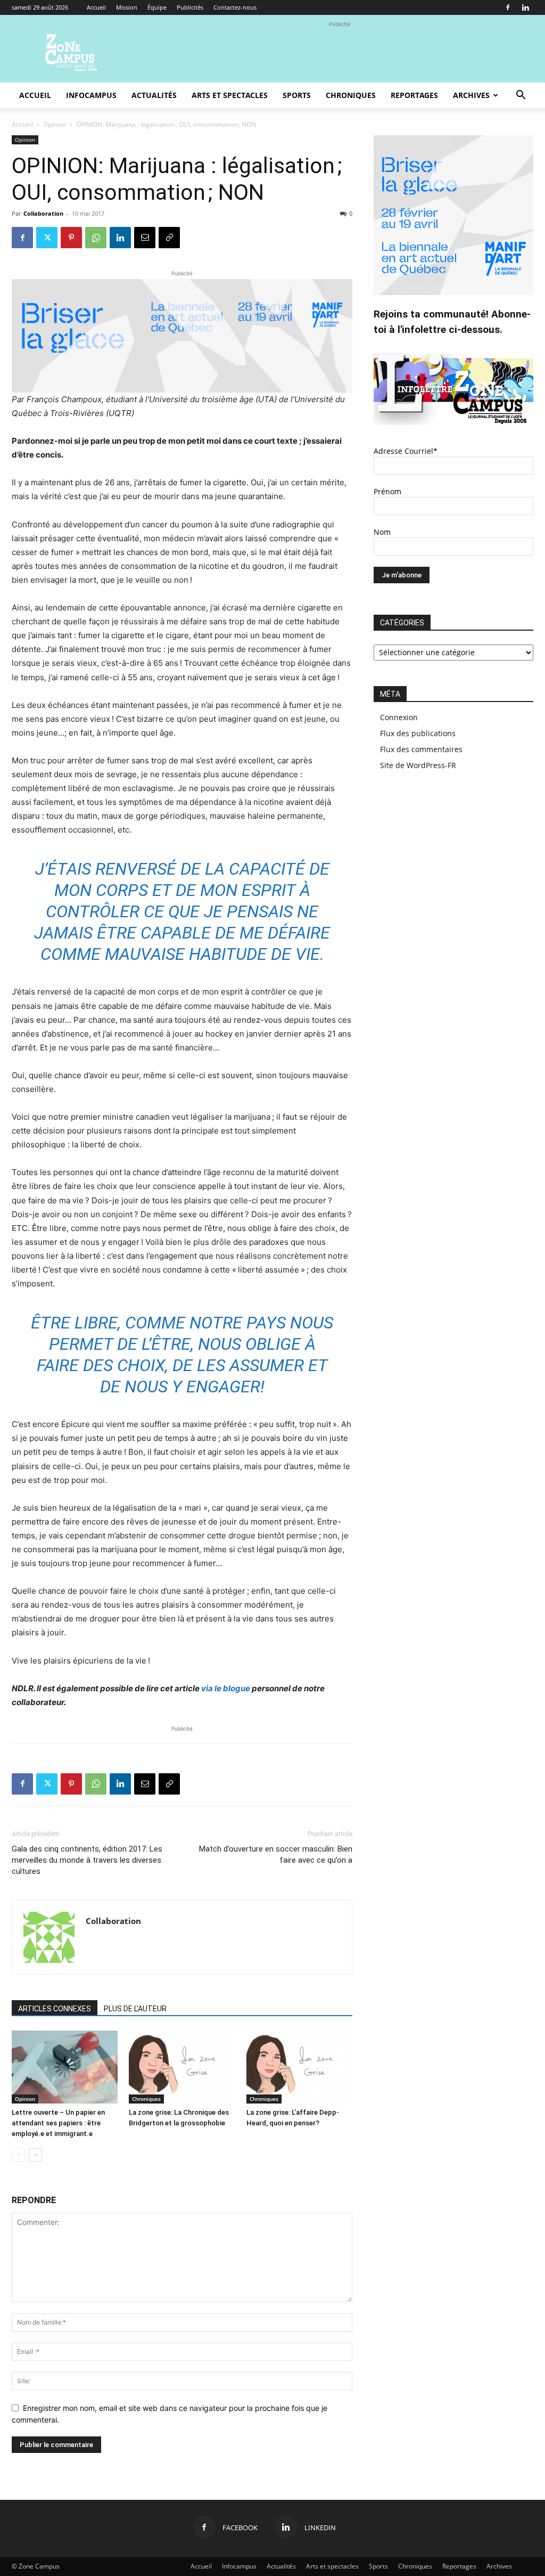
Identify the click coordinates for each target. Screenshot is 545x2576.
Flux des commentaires (421, 749)
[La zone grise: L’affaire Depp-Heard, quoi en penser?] (299, 2067)
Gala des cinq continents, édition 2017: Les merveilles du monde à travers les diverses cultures (87, 1860)
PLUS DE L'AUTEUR (135, 2009)
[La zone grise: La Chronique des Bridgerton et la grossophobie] (182, 2067)
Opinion (55, 124)
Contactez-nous (235, 7)
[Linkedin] (525, 7)
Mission (127, 7)
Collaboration (43, 213)
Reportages (414, 95)
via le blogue (226, 1688)
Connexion (399, 717)
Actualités (154, 95)
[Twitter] (47, 238)
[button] (521, 96)
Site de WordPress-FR (418, 765)
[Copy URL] (169, 238)
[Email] (145, 238)
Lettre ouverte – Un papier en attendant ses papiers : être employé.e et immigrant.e (58, 2123)
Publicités (190, 7)
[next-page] (35, 2155)
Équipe (157, 7)
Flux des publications (418, 733)
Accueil (96, 7)
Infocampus (91, 95)
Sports (297, 95)
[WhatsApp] (96, 238)
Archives (471, 95)
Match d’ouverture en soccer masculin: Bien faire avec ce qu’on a (276, 1854)
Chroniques (351, 95)
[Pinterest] (71, 238)
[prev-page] (18, 2155)
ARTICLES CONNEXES (55, 2009)
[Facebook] (508, 7)
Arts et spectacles (230, 95)
